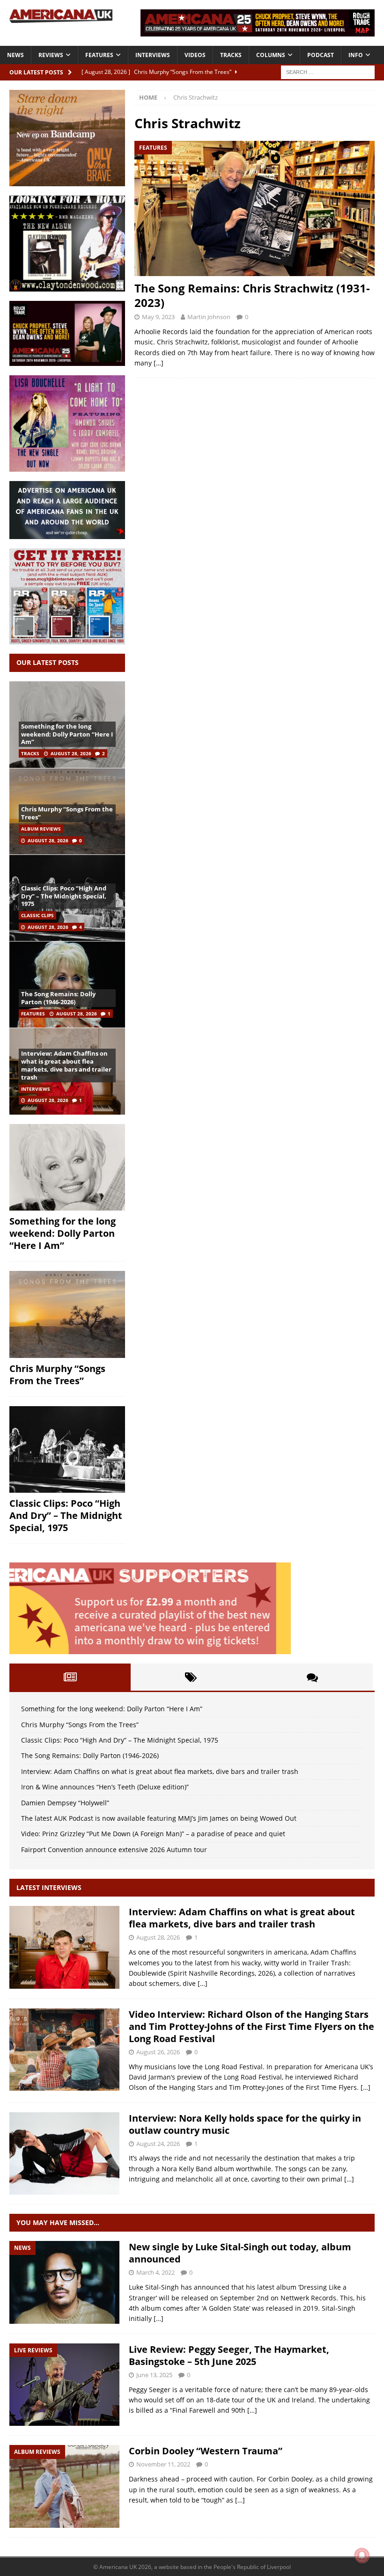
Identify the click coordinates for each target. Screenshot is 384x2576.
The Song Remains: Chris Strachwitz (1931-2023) (252, 295)
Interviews (153, 55)
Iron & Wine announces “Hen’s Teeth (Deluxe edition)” (105, 1787)
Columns (271, 55)
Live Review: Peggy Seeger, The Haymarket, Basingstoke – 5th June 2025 (229, 2355)
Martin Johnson (209, 317)
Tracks (231, 55)
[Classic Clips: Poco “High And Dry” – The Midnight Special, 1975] (67, 1450)
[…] (159, 363)
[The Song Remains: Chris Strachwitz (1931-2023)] (255, 208)
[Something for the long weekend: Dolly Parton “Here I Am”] (67, 1168)
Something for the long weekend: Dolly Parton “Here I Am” (67, 734)
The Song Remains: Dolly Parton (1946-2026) (58, 998)
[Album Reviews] (64, 2486)
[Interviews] (64, 1947)
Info (356, 55)
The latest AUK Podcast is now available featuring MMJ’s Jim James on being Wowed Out (159, 1818)
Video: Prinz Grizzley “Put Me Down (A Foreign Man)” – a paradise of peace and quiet (153, 1834)
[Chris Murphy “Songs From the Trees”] (67, 1314)
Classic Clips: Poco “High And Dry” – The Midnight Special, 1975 (64, 896)
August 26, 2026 (158, 2052)
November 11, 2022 (163, 2464)
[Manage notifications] (362, 2555)
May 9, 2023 (158, 317)
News (15, 55)
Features (99, 55)
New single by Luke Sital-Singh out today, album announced (240, 2253)
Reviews (51, 55)
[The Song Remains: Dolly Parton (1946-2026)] (67, 984)
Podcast (321, 55)
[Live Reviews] (64, 2385)
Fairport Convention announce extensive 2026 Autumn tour (114, 1850)
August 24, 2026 (158, 2144)
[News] (64, 2282)
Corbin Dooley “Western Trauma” (206, 2451)
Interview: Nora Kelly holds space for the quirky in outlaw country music (245, 2124)
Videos (195, 55)
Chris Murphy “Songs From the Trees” (67, 813)
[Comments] (312, 1677)
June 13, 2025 (154, 2375)
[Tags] (191, 1677)
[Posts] (70, 1677)
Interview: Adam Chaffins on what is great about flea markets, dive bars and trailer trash (66, 1065)
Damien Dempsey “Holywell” (65, 1803)
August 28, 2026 (71, 753)
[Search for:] (328, 71)
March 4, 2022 (155, 2272)
